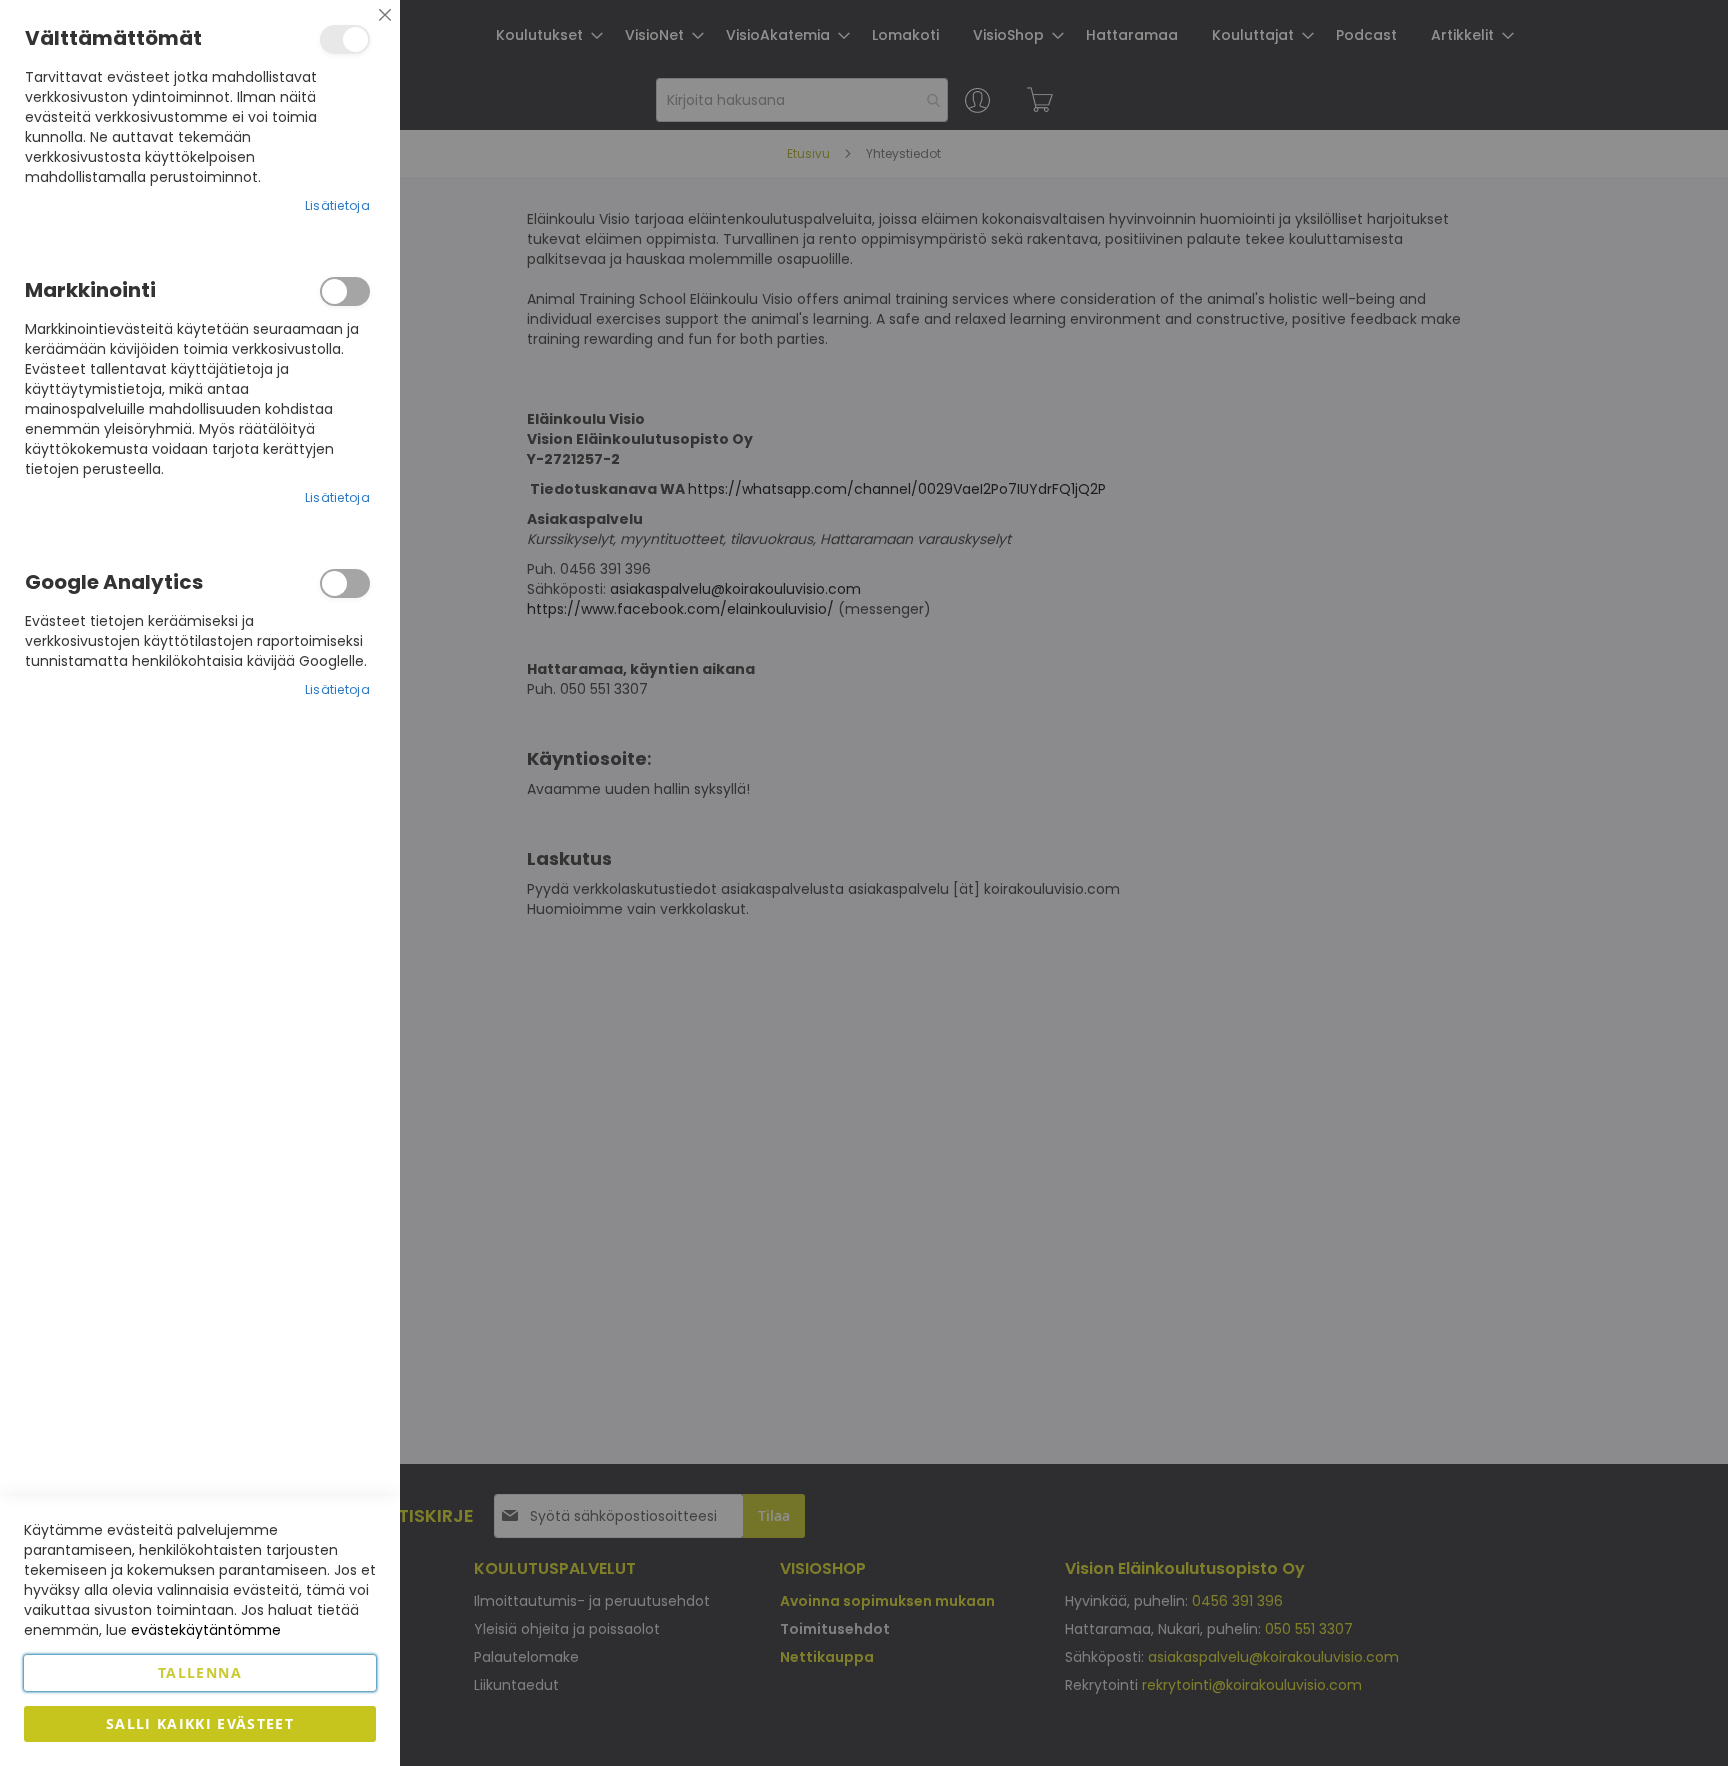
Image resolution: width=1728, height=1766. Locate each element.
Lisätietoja (337, 205)
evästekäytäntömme (206, 1630)
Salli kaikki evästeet (200, 1723)
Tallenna (200, 1672)
